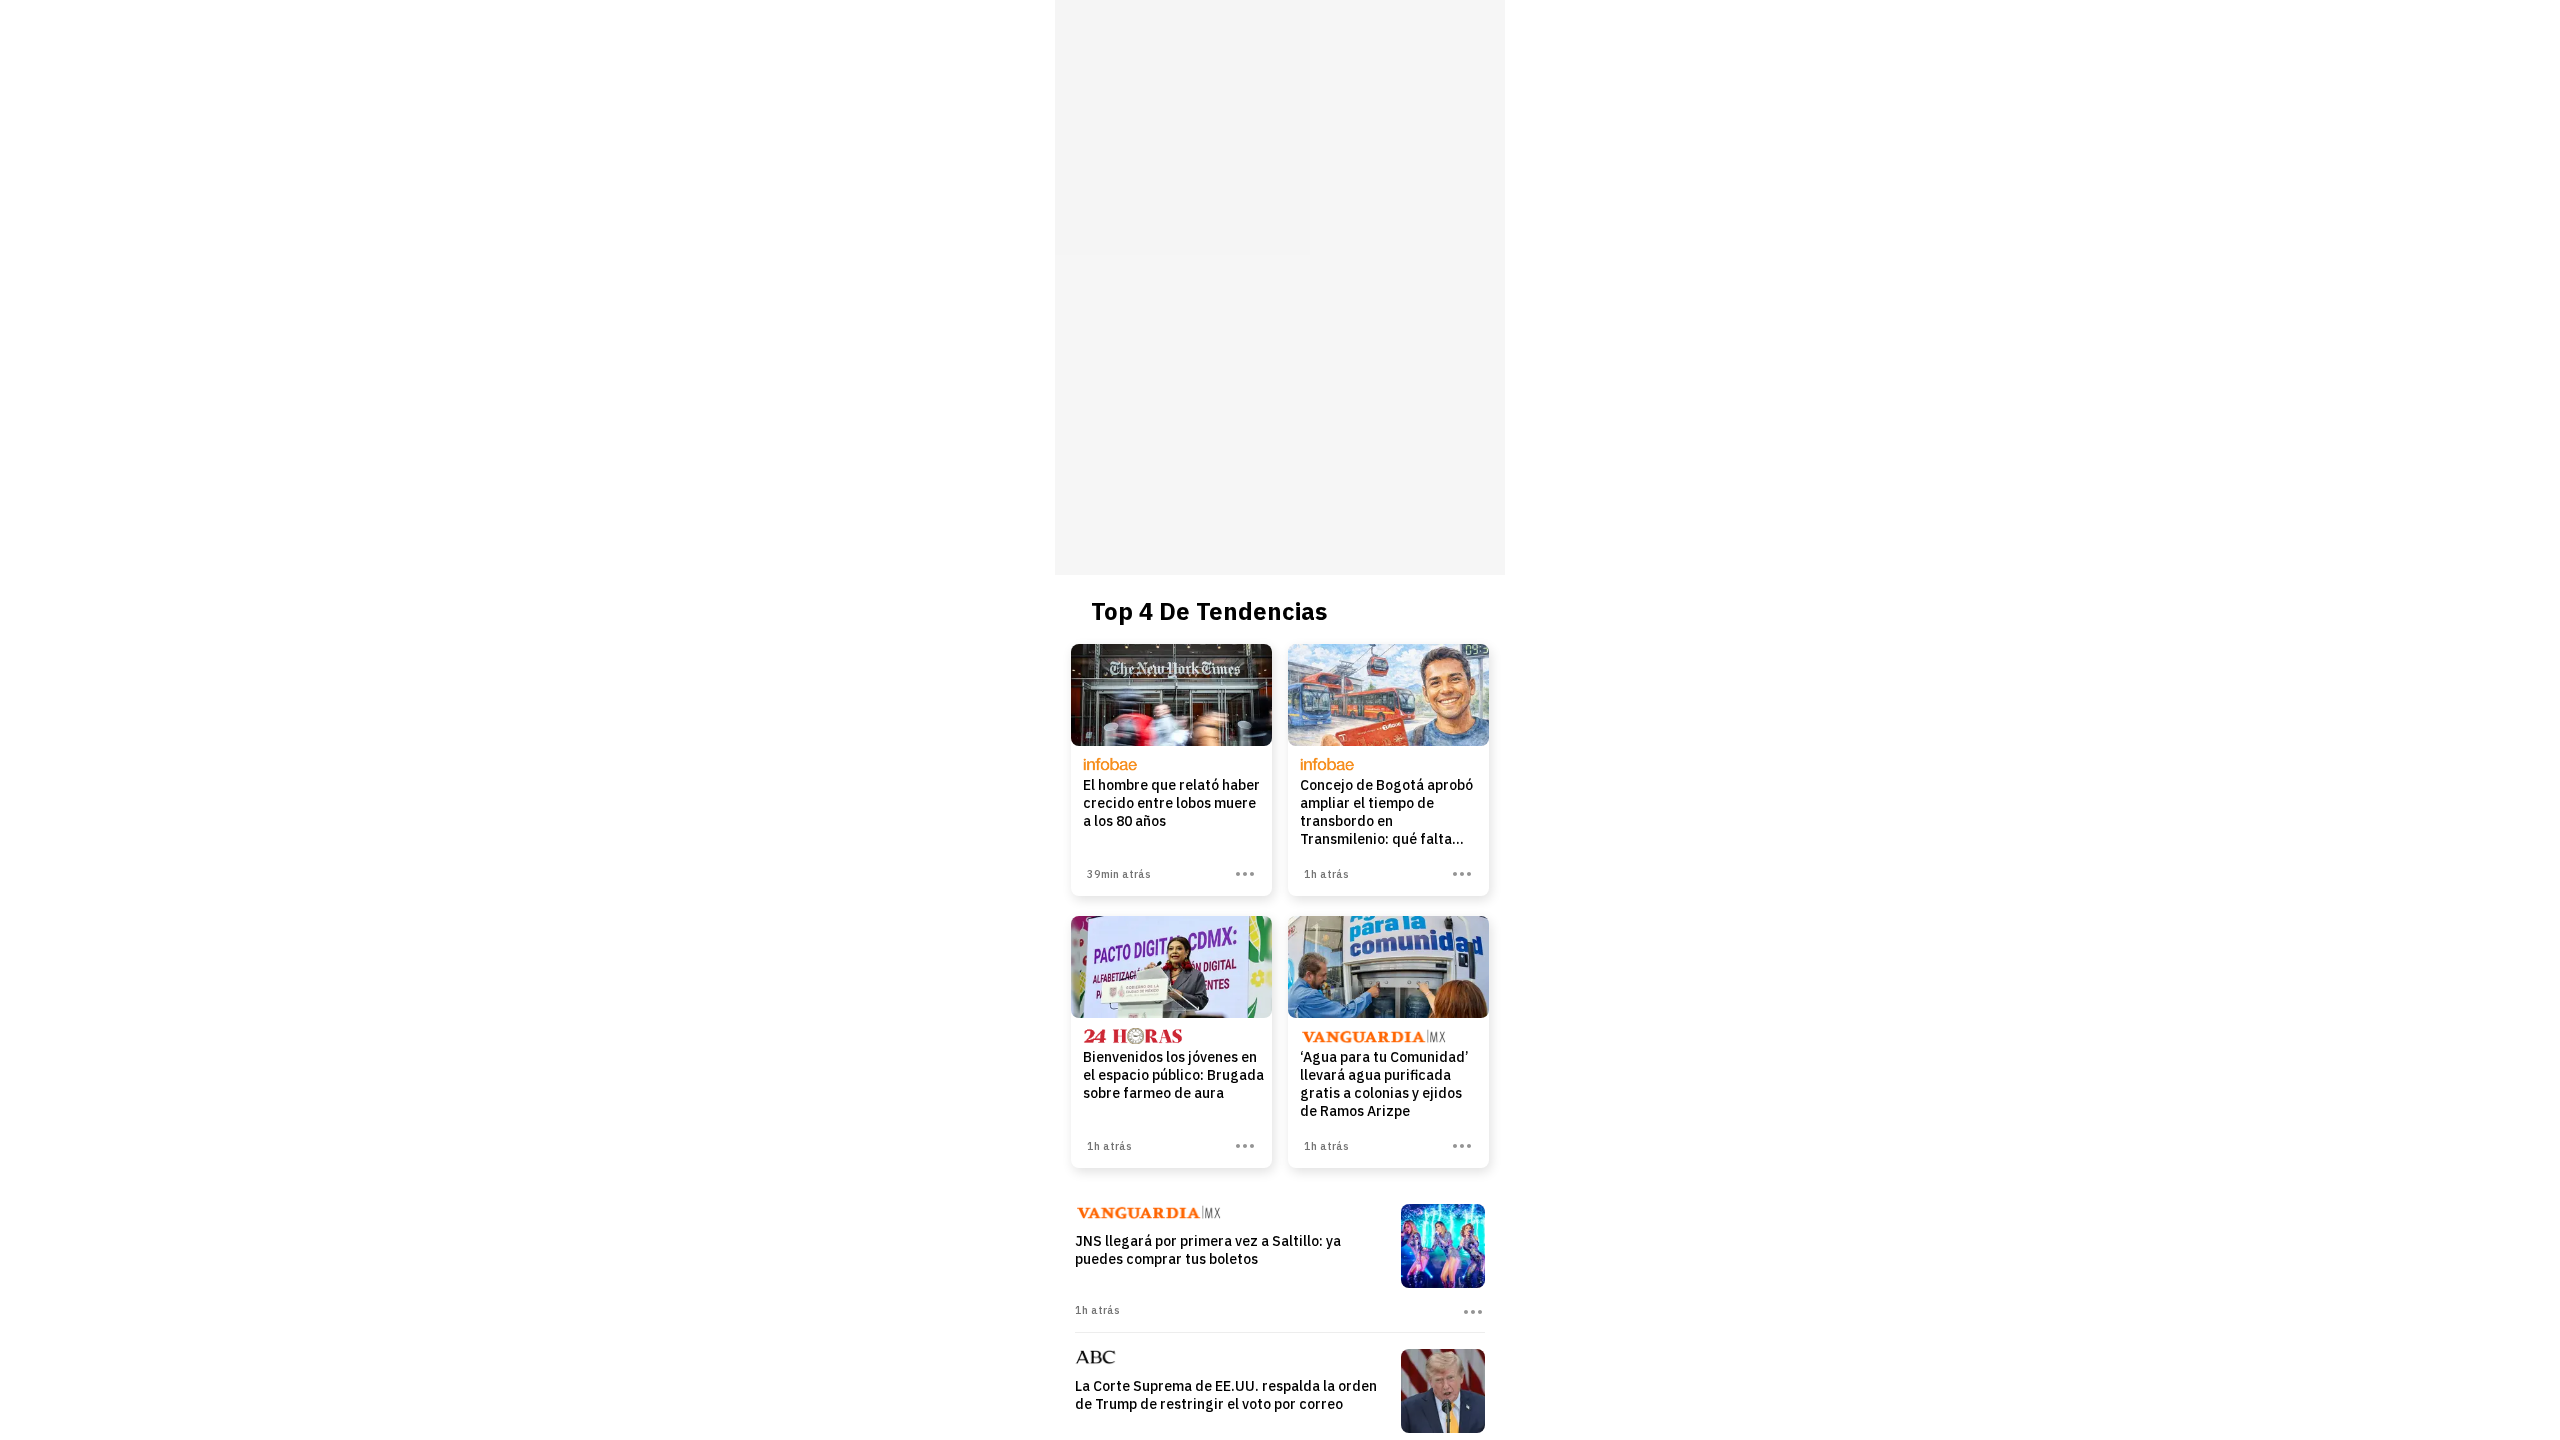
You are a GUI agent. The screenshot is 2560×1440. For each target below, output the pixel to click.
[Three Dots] (1245, 874)
